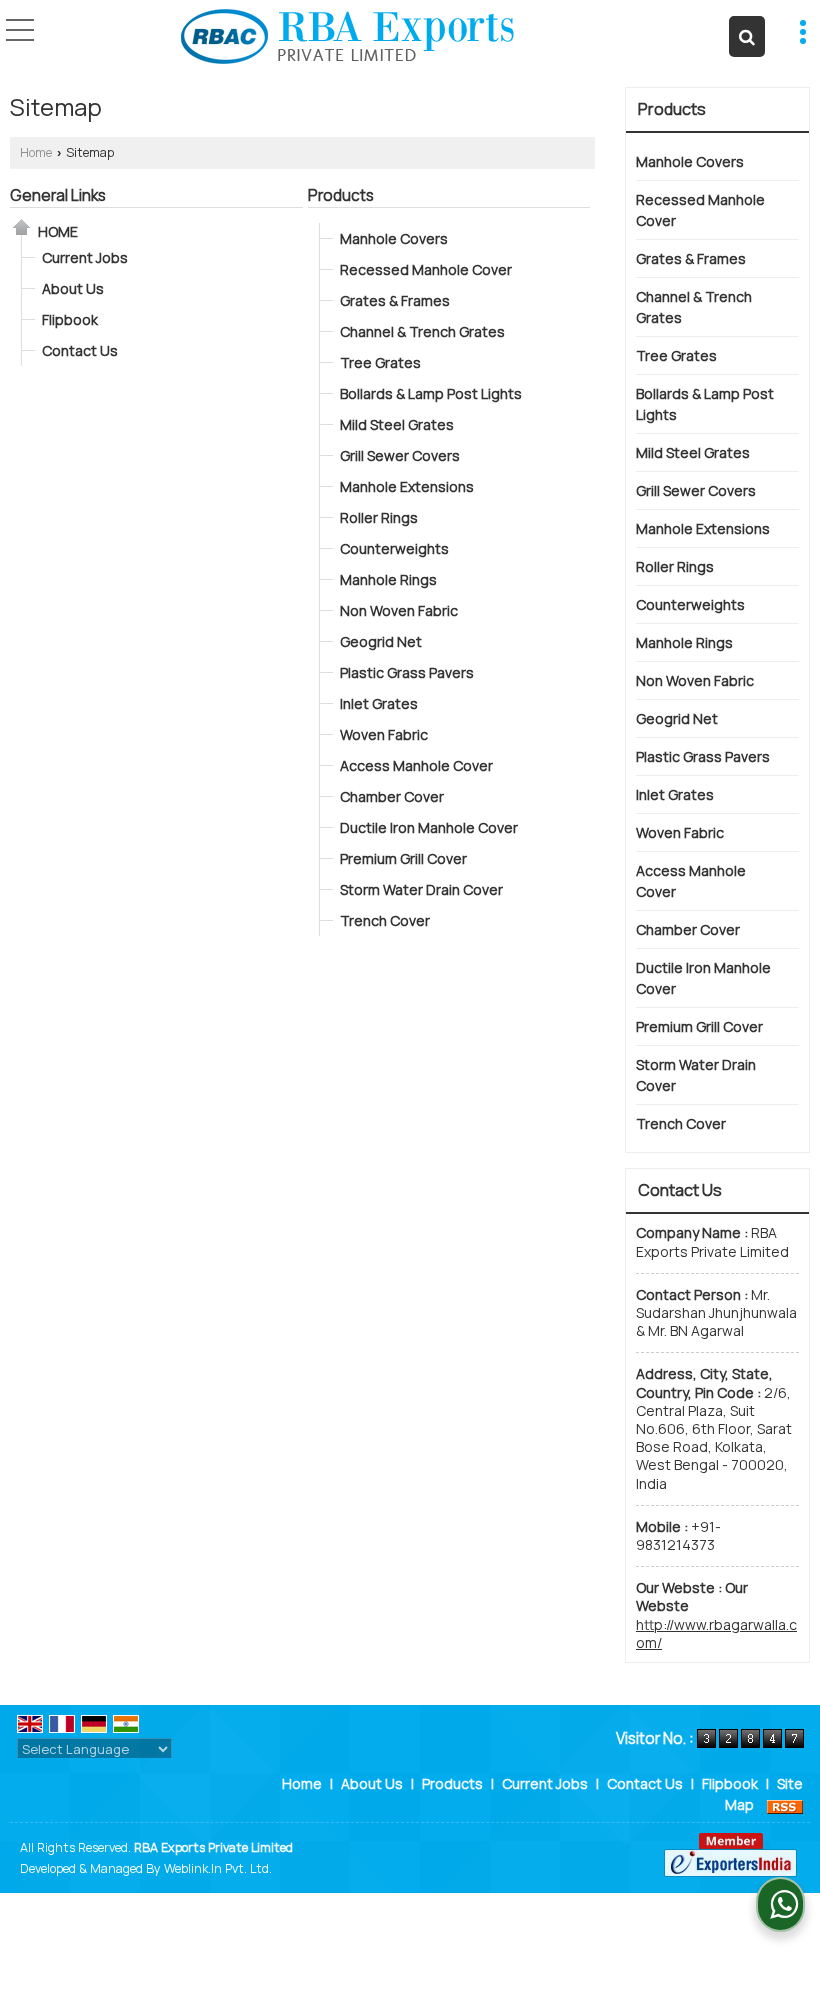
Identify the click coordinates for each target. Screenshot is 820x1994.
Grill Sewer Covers (400, 455)
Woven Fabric (384, 734)
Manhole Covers (394, 238)
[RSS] (785, 1804)
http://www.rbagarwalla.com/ (716, 1633)
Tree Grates (380, 362)
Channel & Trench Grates (422, 331)
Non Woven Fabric (399, 610)
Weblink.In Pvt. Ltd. (218, 1868)
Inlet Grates (379, 703)
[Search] (747, 36)
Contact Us (80, 350)
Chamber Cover (392, 796)
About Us (73, 288)
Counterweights (394, 548)
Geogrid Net (381, 641)
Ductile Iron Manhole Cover (429, 827)
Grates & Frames (395, 300)
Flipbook (70, 319)
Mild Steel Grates (397, 424)
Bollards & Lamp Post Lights (431, 393)
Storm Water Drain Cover (421, 889)
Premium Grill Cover (403, 858)
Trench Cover (385, 920)
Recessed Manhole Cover (426, 269)
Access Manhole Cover (416, 765)
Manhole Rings (388, 579)
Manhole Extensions (407, 486)
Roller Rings (379, 517)
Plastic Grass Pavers (407, 672)
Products (341, 195)
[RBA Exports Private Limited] (347, 38)
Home (36, 152)
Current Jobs (85, 257)
